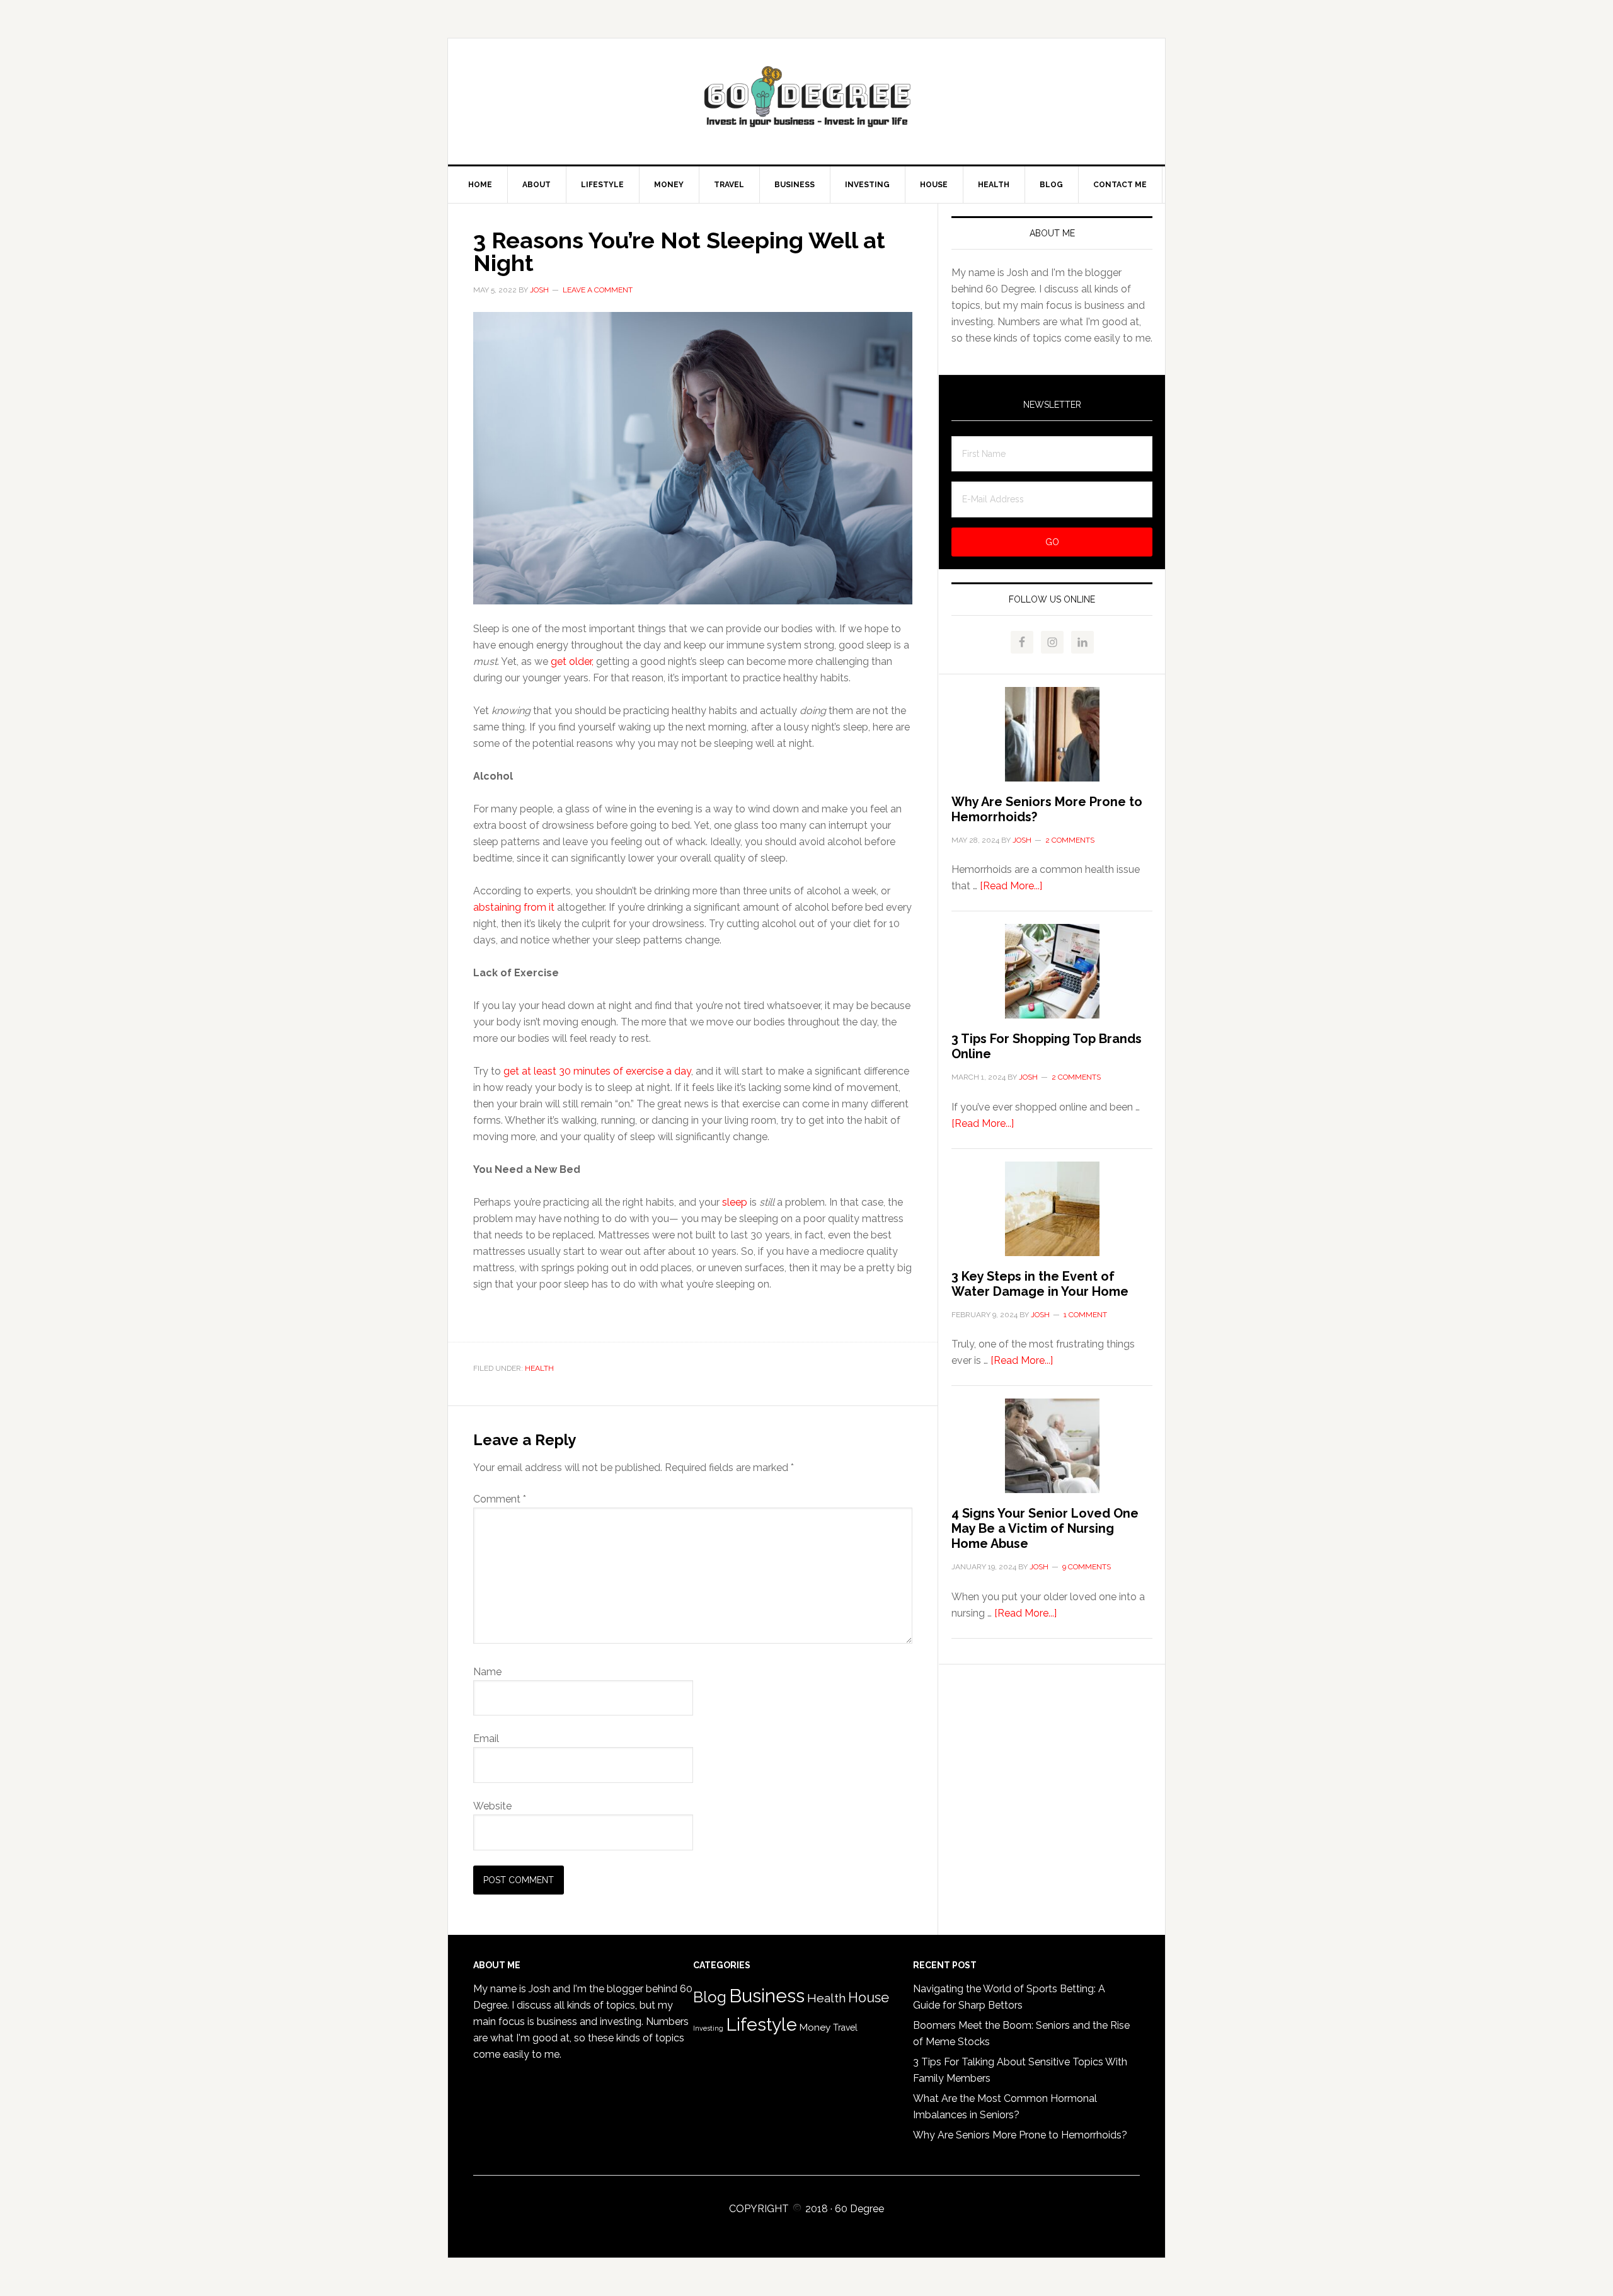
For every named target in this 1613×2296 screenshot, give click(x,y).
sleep (736, 1202)
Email (486, 1739)
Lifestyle (761, 2024)
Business (767, 1996)
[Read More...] (1011, 886)
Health (539, 1368)
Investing (708, 2028)
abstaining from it (514, 907)
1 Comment (1085, 1315)
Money (815, 2027)
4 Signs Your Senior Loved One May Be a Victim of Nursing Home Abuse (1045, 1528)
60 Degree (806, 101)
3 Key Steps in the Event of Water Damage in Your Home (1040, 1284)
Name (487, 1672)
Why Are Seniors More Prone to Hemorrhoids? (1020, 2135)
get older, (572, 661)
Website (492, 1806)
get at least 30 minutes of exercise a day (597, 1071)
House (869, 1998)
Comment (500, 1499)
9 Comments (1087, 1567)
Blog (710, 1997)
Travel (845, 2028)
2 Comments (1070, 840)
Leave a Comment (598, 290)
